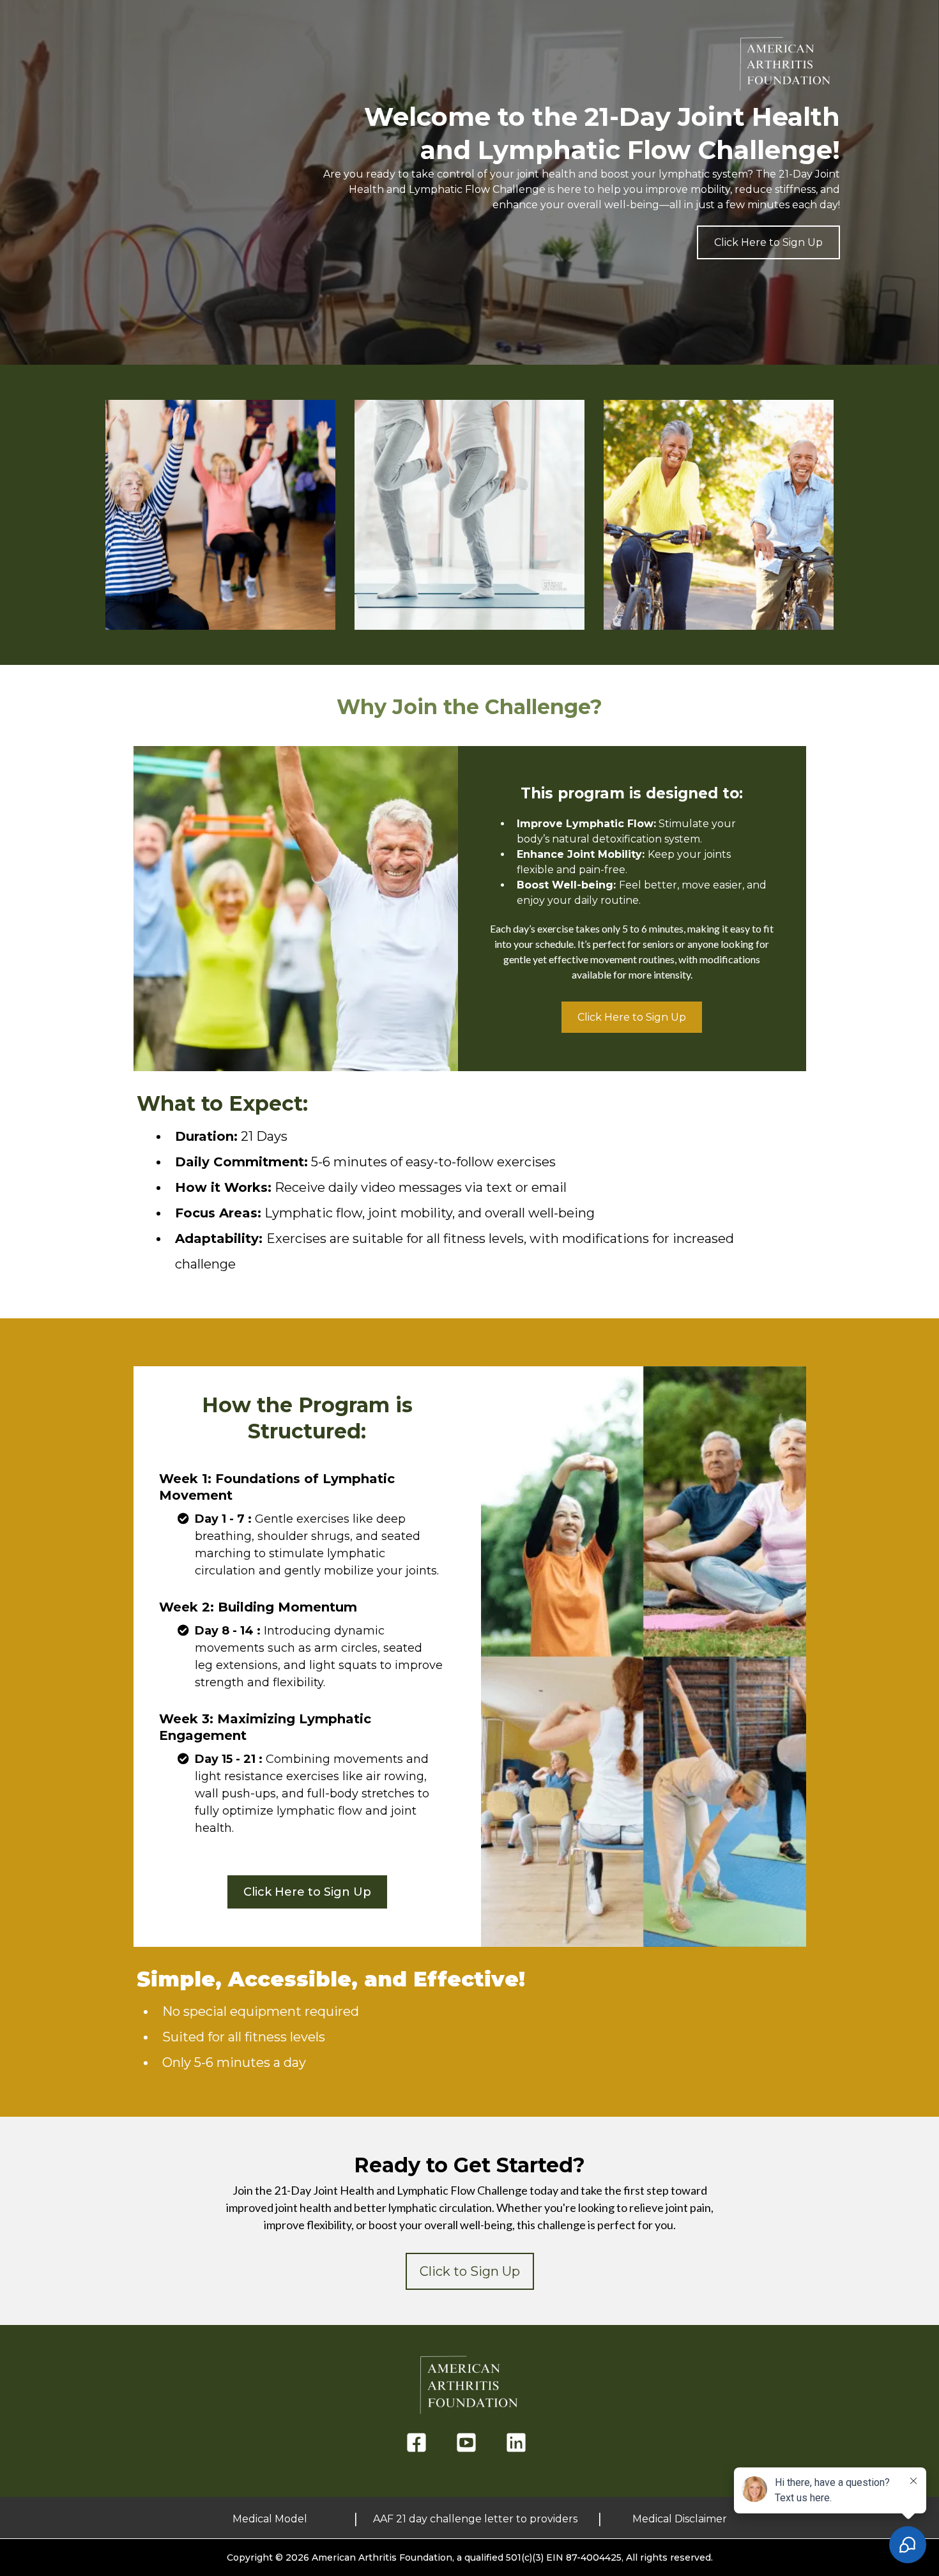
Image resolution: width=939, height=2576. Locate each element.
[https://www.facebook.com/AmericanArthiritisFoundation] (420, 2443)
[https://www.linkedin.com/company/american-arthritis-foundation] (519, 2443)
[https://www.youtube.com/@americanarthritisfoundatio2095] (469, 2443)
